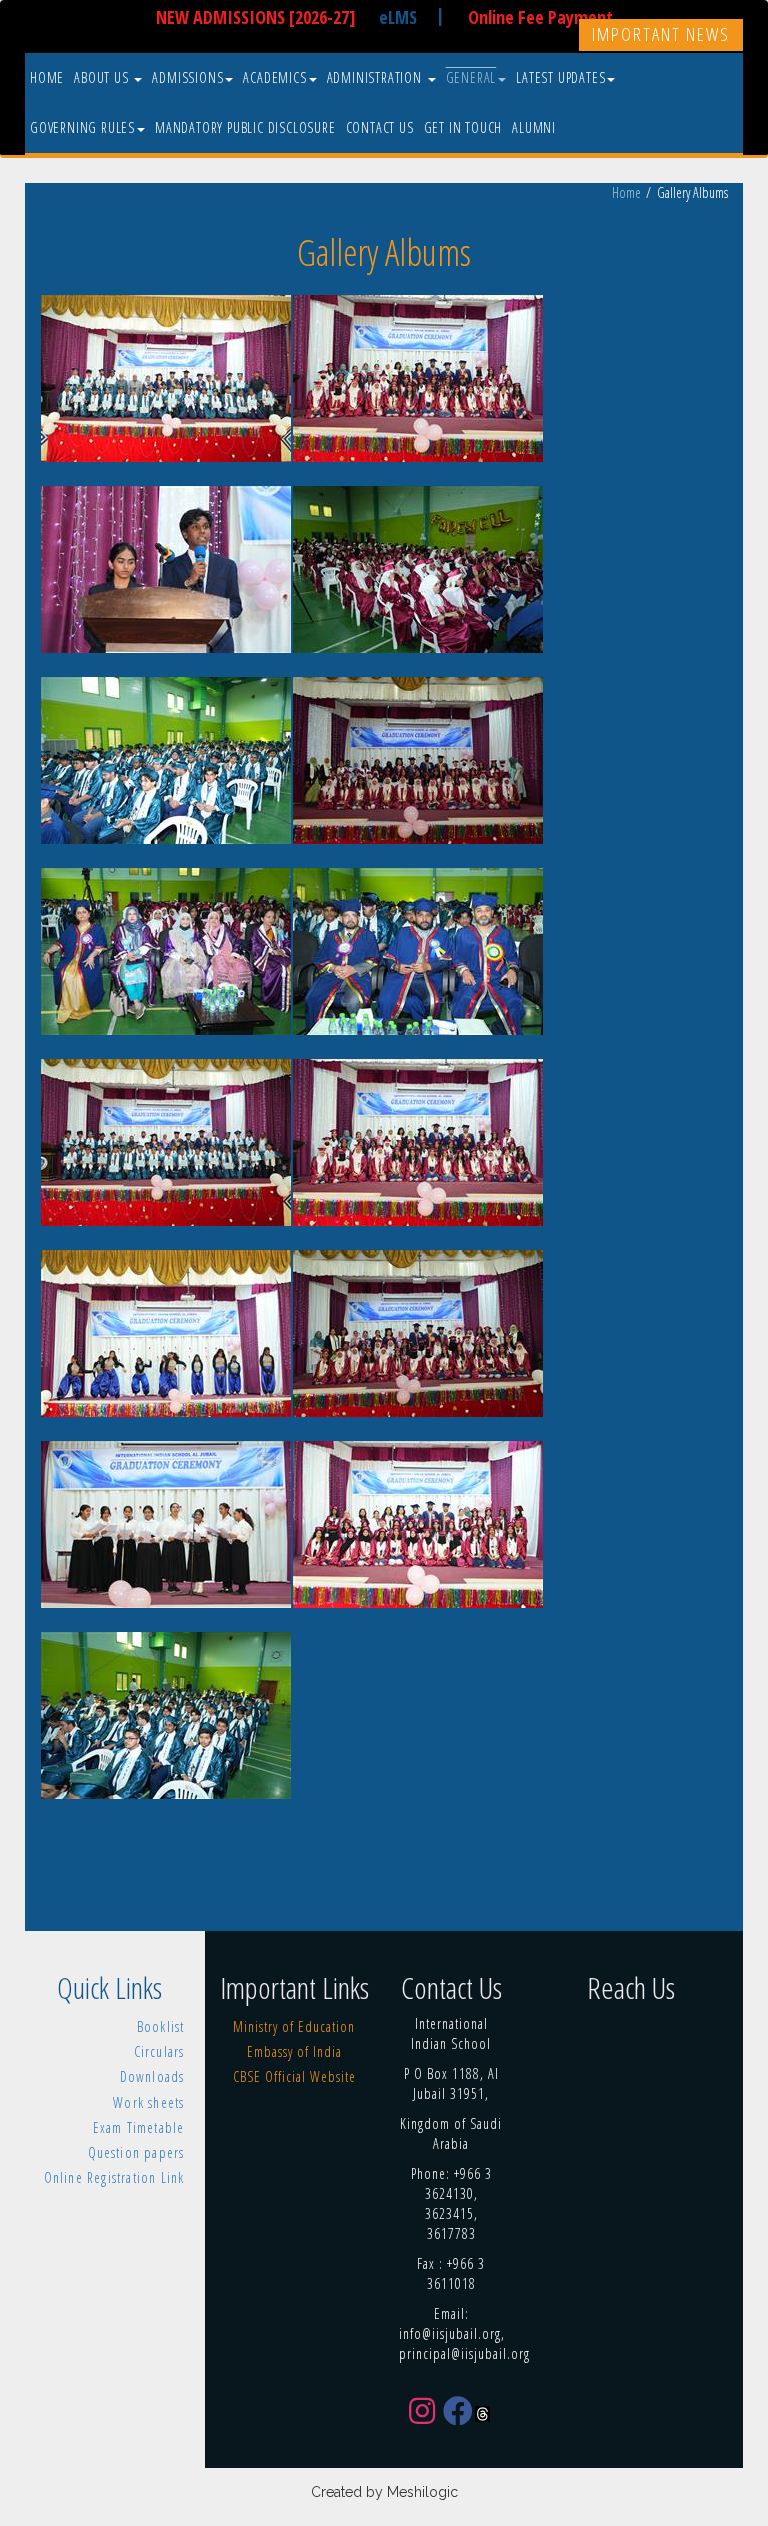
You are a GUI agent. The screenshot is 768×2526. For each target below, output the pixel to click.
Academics (274, 77)
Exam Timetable (139, 2127)
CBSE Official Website (294, 2076)
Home (47, 77)
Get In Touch (463, 127)
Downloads (152, 2076)
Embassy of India (294, 2051)
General (471, 77)
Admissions (187, 77)
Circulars (159, 2051)
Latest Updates (560, 77)
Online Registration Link (114, 2177)
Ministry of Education (294, 2026)
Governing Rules (82, 127)
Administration (376, 77)
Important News (661, 34)
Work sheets (148, 2102)
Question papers (136, 2152)
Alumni (534, 127)
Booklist (161, 2026)
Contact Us (380, 127)
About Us (103, 77)
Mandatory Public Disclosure (245, 127)
